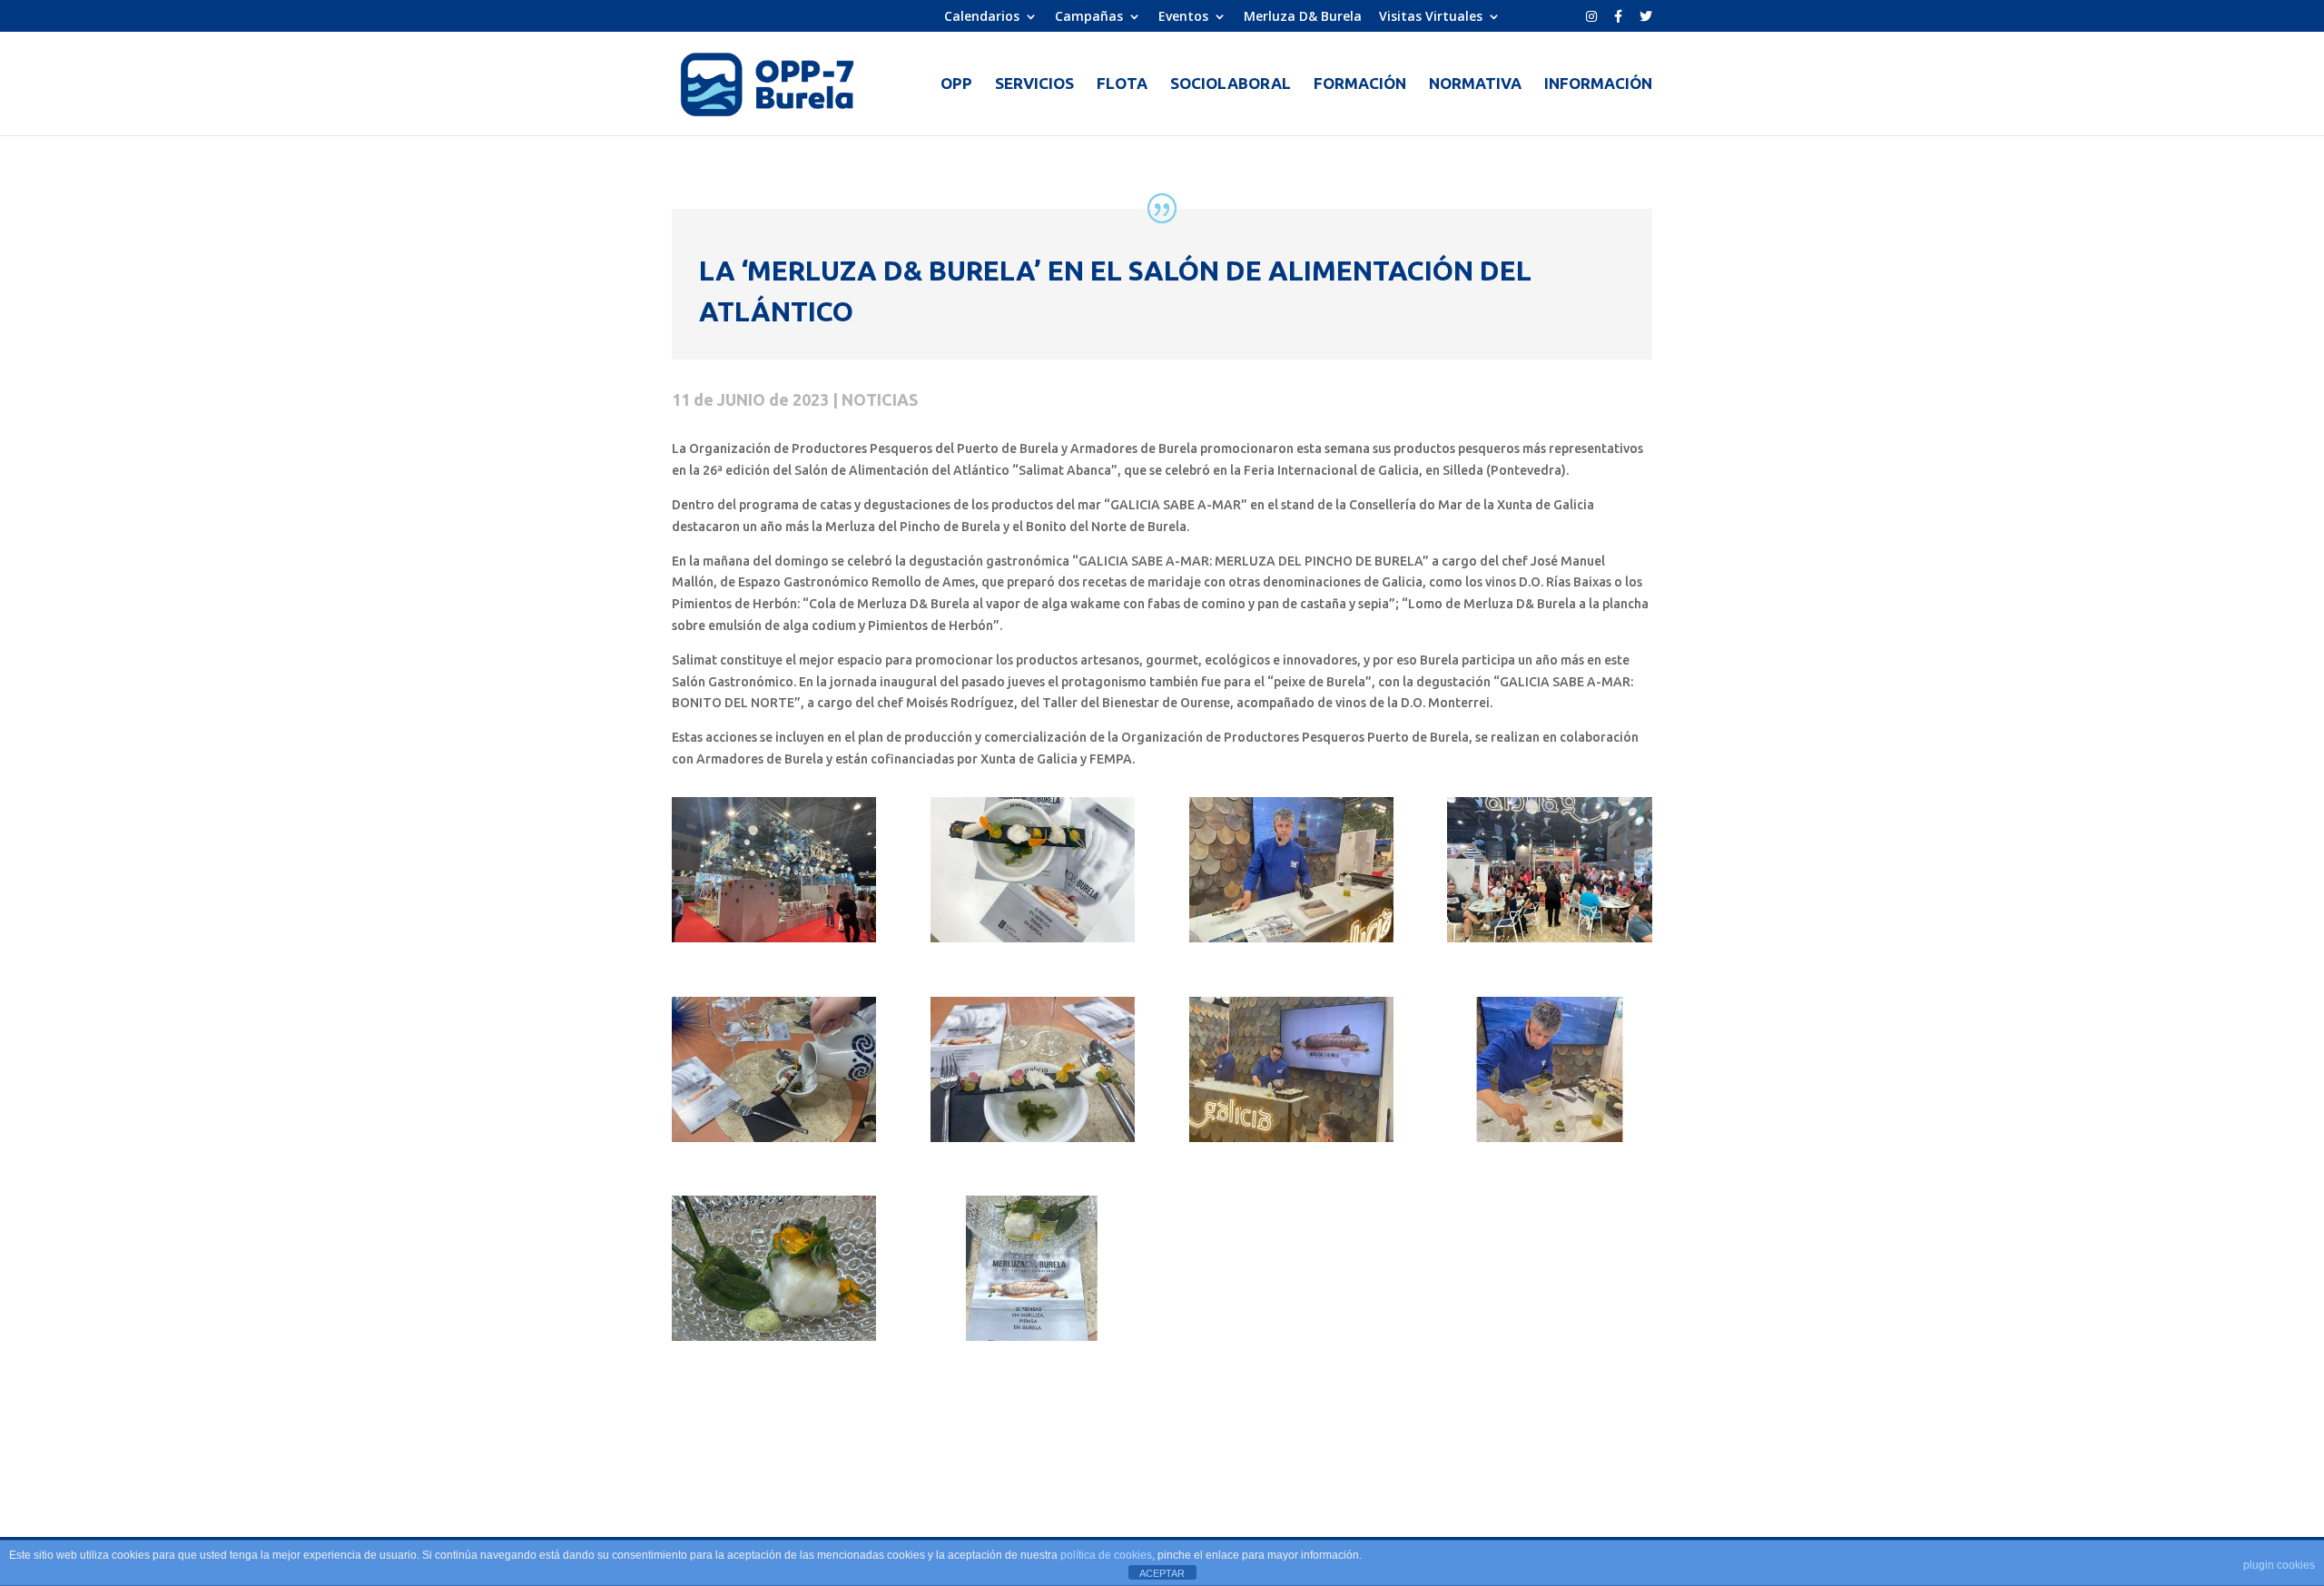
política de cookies (1106, 1555)
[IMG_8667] (1291, 1142)
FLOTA (1122, 84)
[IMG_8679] (1033, 1340)
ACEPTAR (1162, 1573)
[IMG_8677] (774, 1340)
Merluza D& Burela (1303, 17)
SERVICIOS (1034, 84)
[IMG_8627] (774, 942)
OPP (956, 84)
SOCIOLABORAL (1231, 84)
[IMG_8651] (1549, 942)
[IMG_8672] (1549, 1142)
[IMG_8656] (1033, 1142)
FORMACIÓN (1360, 84)
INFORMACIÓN (1598, 84)
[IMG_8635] (1033, 942)
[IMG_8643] (1291, 942)
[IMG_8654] (774, 1142)
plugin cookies (2279, 1565)
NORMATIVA (1475, 84)
